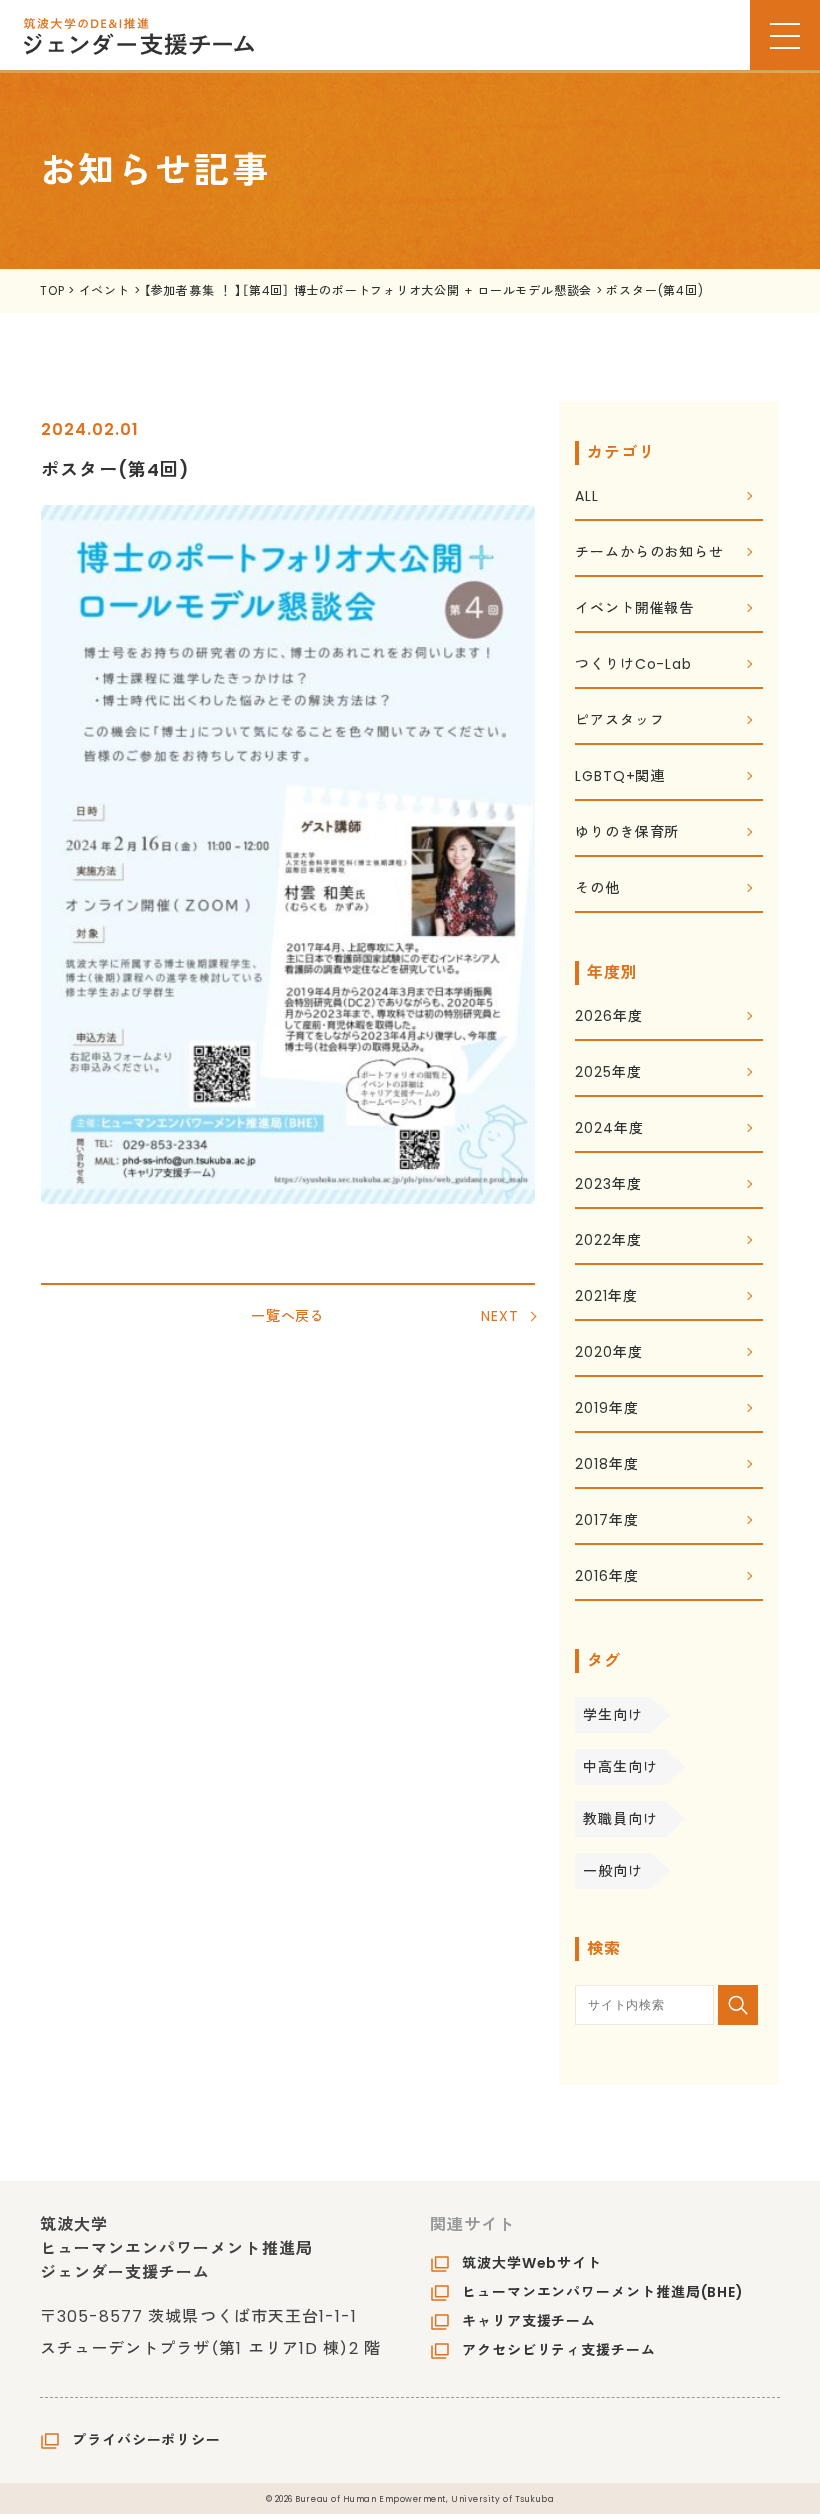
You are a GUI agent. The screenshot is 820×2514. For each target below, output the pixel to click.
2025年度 (608, 1073)
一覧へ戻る (288, 1316)
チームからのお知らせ (649, 553)
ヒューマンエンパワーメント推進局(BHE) (603, 2292)
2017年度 (606, 1521)
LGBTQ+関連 (620, 777)
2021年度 (606, 1297)
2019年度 (606, 1409)
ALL (587, 497)
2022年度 (608, 1241)
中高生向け (620, 1767)
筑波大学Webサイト (532, 2263)
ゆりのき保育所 (627, 833)
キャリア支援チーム (529, 2321)
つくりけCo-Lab (633, 665)
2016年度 (606, 1577)
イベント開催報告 (634, 609)
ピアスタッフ (619, 721)
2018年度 (606, 1465)
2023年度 (608, 1185)
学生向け (613, 1715)
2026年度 (608, 1017)
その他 (597, 889)
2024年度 (609, 1129)
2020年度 (608, 1353)
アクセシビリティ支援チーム (559, 2350)
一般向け (613, 1871)
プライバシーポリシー (146, 2440)
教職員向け (620, 1819)
